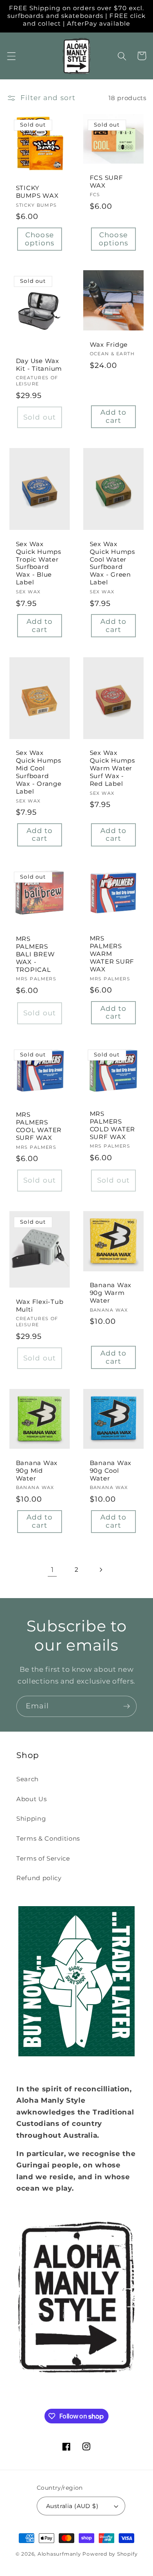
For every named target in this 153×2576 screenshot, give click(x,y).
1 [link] (52, 1570)
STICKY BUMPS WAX (37, 192)
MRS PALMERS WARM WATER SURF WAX (112, 954)
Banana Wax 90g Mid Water (37, 1471)
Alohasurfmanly (59, 2554)
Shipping (31, 1818)
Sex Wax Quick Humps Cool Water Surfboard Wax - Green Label (112, 563)
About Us (31, 1799)
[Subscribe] (126, 1706)
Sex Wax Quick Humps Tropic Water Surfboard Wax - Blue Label (39, 563)
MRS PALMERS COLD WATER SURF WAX (113, 1125)
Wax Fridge (109, 345)
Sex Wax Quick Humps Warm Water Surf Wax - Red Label (112, 768)
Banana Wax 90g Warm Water (111, 1293)
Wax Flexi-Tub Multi (40, 1306)
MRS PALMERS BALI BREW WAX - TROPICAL (35, 954)
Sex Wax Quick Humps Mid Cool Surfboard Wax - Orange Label (39, 772)
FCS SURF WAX (106, 182)
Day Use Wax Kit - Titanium (39, 365)
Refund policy (39, 1878)
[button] (11, 56)
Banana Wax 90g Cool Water (111, 1471)
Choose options (40, 239)
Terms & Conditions (48, 1838)
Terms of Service (43, 1858)
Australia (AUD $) (72, 2506)
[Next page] (101, 1570)
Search (28, 1779)
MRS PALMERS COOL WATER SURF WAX (39, 1126)
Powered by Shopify (110, 2554)
